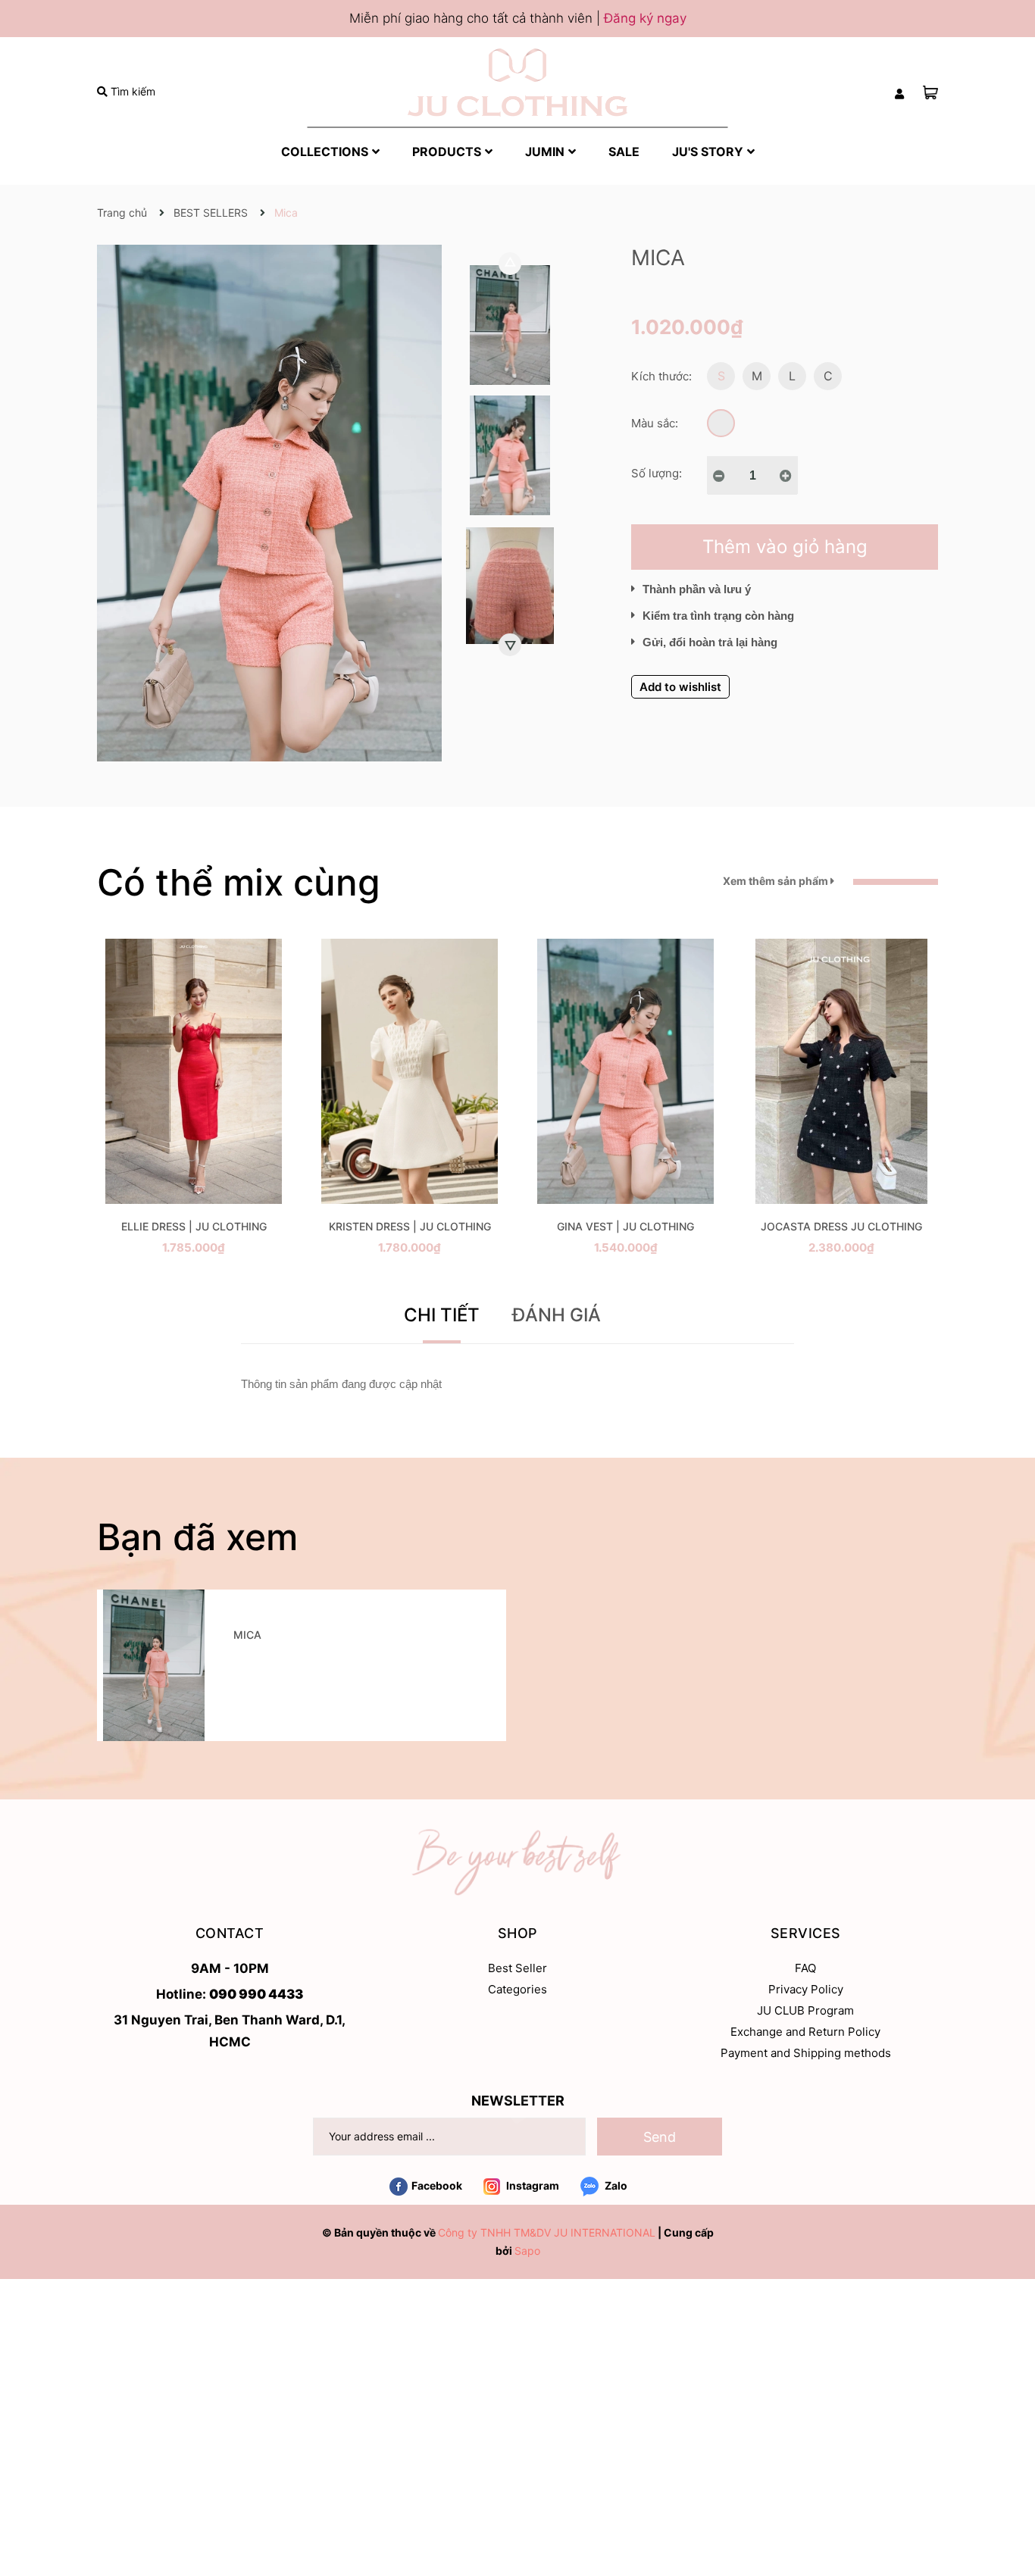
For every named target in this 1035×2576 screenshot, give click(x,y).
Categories (517, 1989)
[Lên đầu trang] (1008, 2504)
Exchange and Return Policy (805, 2032)
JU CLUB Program (805, 2010)
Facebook (437, 2185)
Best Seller (517, 1968)
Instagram (532, 2185)
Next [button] (510, 645)
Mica (247, 1635)
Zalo (615, 2185)
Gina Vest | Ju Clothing (625, 1226)
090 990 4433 (256, 1994)
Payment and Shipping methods (806, 2053)
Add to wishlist (680, 687)
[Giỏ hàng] (930, 92)
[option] (510, 329)
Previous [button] (510, 264)
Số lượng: (657, 473)
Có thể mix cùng (239, 882)
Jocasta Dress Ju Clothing (841, 1226)
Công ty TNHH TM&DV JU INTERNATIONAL (547, 2232)
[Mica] (154, 1665)
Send (660, 2137)
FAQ (805, 1968)
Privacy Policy (806, 1989)
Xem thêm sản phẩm (777, 881)
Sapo (527, 2251)
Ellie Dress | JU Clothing (194, 1226)
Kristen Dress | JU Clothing (410, 1226)
